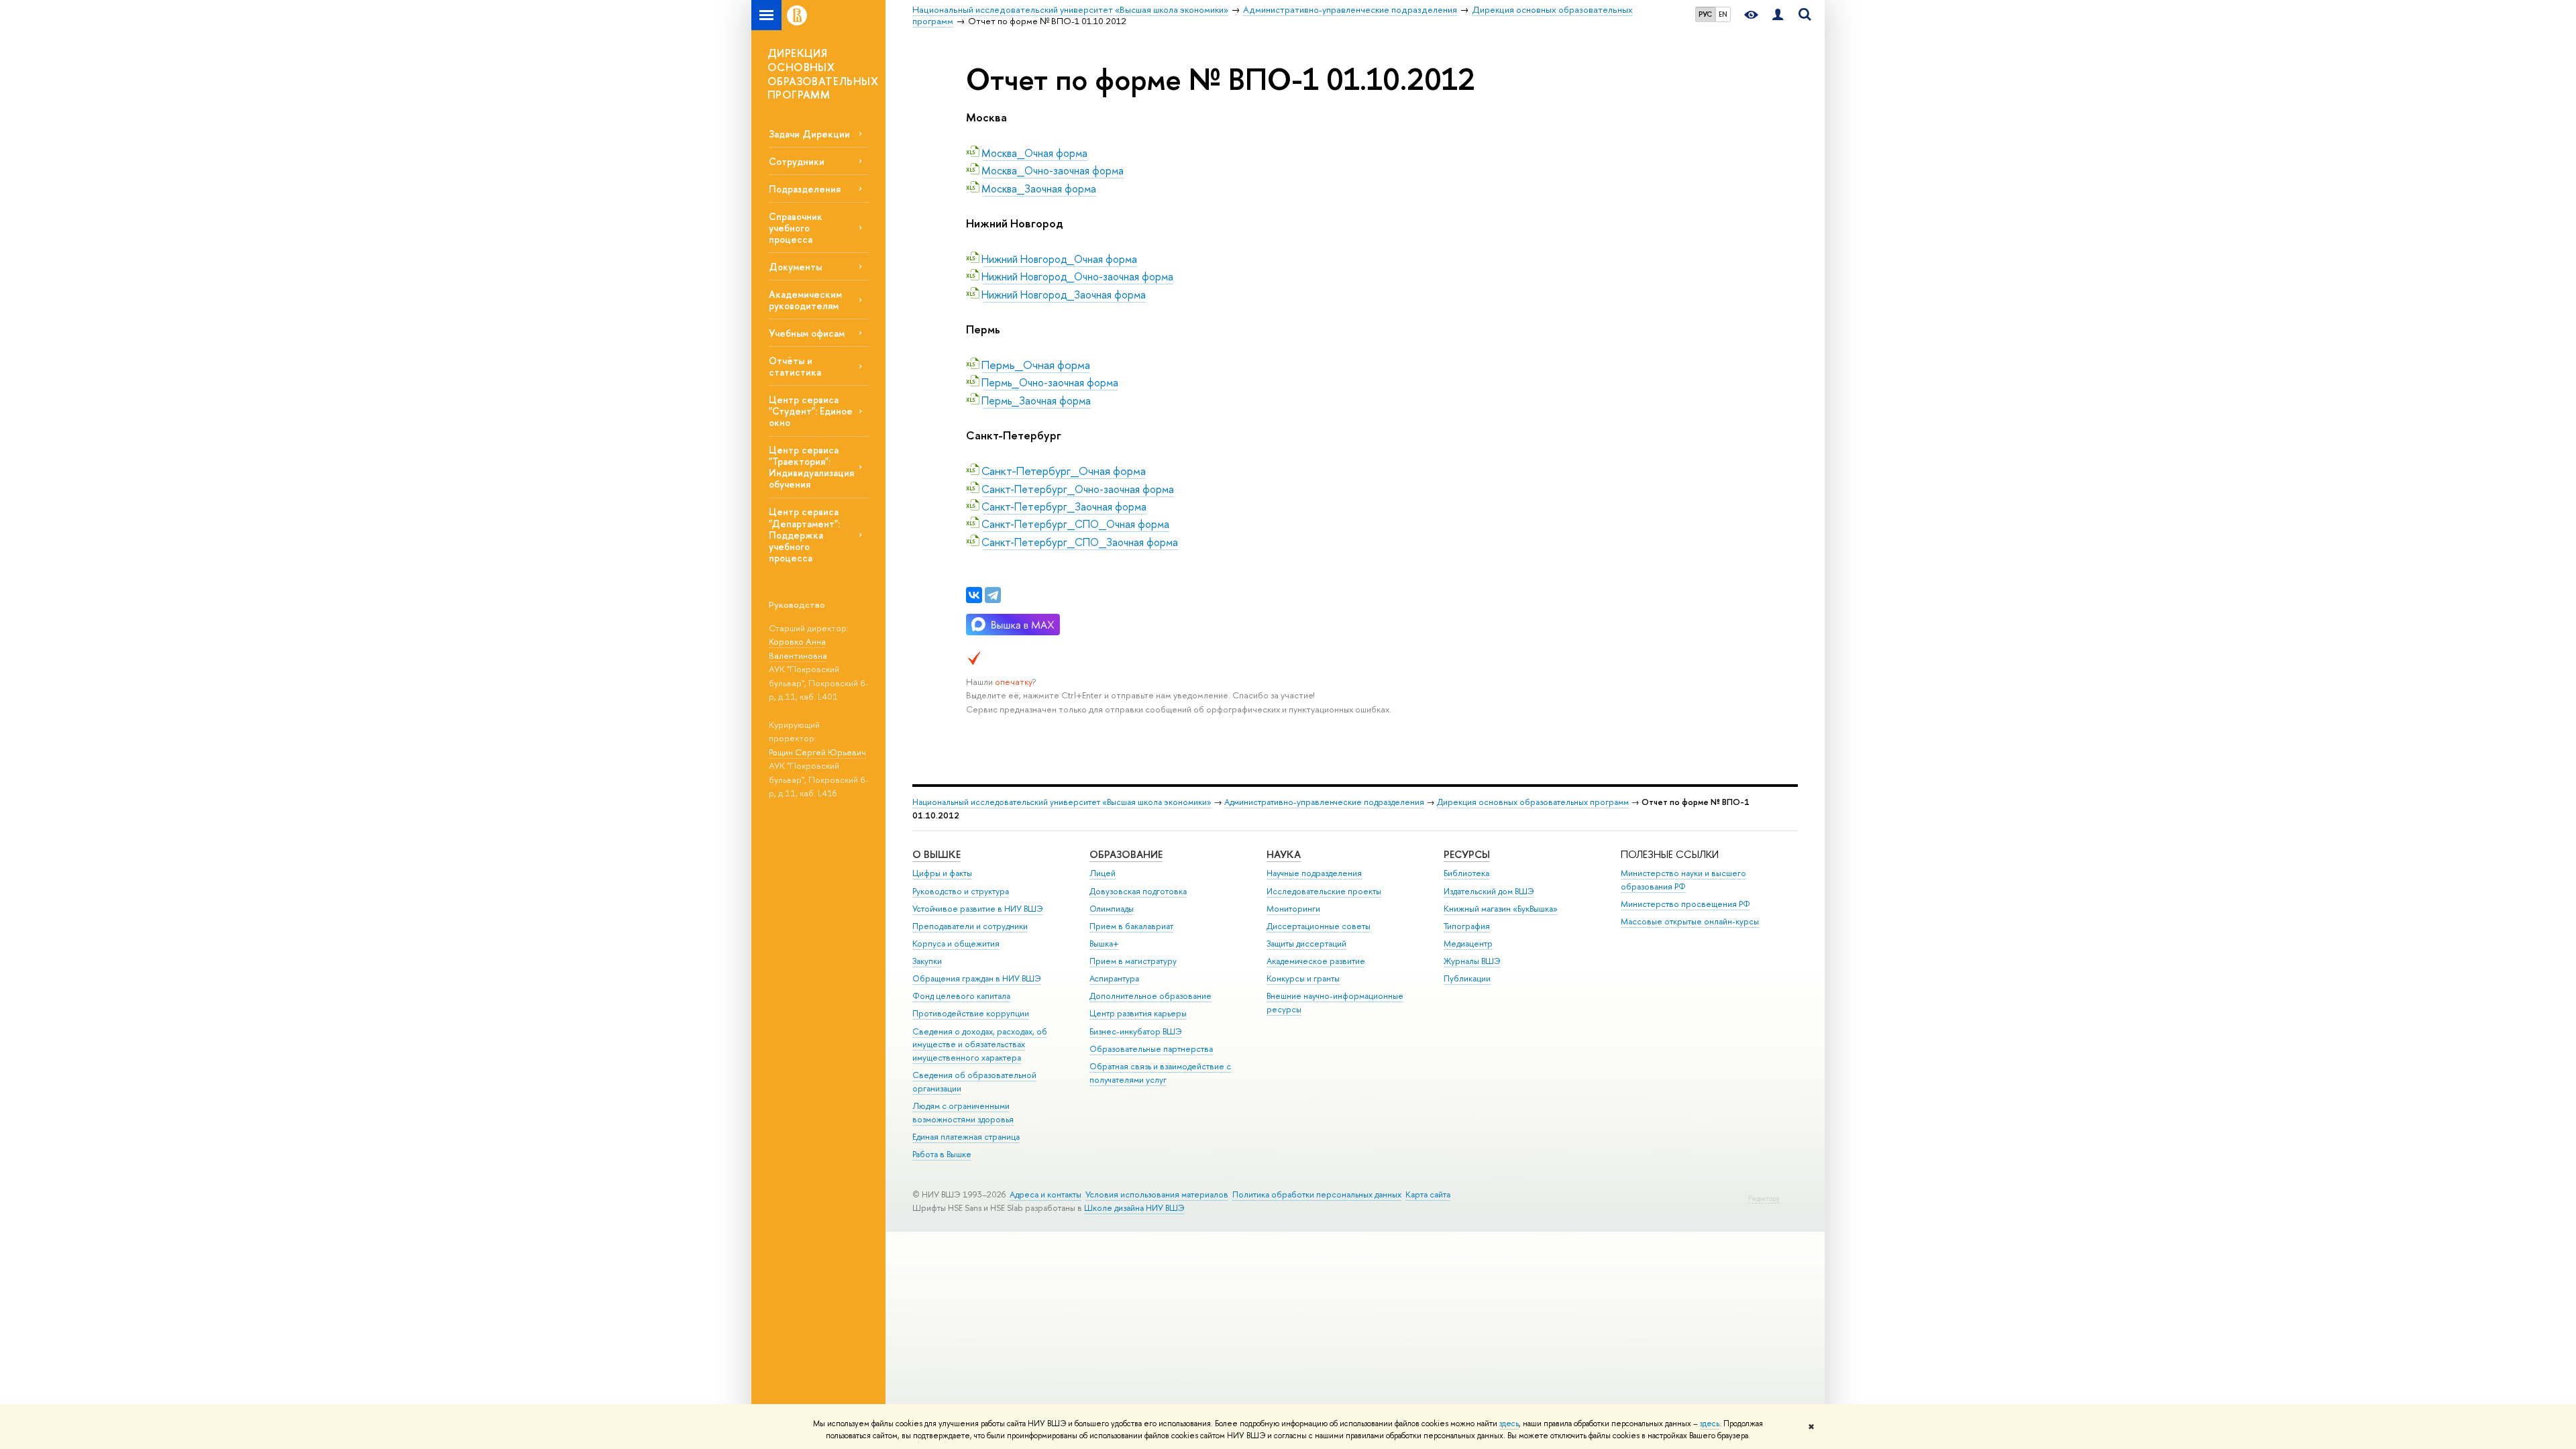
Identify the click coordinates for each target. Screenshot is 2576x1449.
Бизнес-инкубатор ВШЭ (1136, 1031)
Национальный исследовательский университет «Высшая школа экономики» (1062, 802)
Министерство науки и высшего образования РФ (1683, 880)
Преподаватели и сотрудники (970, 926)
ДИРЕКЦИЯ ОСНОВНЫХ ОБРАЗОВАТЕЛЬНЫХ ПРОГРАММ (823, 74)
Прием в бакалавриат (1131, 926)
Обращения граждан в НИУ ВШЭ (977, 978)
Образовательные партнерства (1151, 1049)
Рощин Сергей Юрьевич (817, 752)
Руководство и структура (961, 891)
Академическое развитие (1316, 961)
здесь (1509, 1424)
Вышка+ (1104, 944)
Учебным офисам (807, 333)
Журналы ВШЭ (1472, 961)
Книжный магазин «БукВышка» (1501, 909)
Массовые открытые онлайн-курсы (1690, 921)
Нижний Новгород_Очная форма (1060, 259)
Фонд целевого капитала (961, 996)
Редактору (1764, 1198)
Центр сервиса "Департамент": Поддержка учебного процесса (804, 535)
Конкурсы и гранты (1303, 978)
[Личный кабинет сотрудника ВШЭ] (1778, 15)
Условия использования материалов (1157, 1194)
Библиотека (1466, 873)
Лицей (1103, 873)
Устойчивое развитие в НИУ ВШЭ (978, 909)
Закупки (927, 961)
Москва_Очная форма (1035, 153)
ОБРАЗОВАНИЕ (1126, 854)
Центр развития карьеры (1138, 1013)
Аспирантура (1114, 978)
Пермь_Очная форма (1036, 365)
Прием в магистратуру (1133, 961)
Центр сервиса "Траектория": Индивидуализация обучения (811, 467)
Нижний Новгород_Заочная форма (1064, 294)
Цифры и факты (942, 873)
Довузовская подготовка (1138, 891)
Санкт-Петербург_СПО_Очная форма (1076, 524)
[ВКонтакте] (974, 595)
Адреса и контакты (1045, 1194)
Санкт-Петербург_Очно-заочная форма (1078, 489)
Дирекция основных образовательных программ (1533, 802)
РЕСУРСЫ (1467, 854)
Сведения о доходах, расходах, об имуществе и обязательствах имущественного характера (980, 1045)
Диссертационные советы (1319, 926)
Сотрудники (797, 161)
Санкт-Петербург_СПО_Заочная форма (1080, 542)
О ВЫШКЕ (936, 854)
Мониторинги (1293, 909)
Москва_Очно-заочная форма (1053, 170)
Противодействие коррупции (971, 1013)
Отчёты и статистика (795, 366)
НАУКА (1284, 854)
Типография (1467, 926)
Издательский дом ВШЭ (1489, 891)
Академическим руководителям (805, 300)
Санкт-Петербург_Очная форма (1064, 471)
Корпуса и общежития (956, 944)
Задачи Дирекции (809, 134)
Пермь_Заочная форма (1037, 400)
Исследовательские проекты (1324, 891)
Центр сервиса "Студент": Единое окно (811, 411)
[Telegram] (993, 595)
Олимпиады (1112, 909)
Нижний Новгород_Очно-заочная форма (1078, 276)
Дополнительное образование (1150, 996)
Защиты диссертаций (1306, 944)
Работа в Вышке (942, 1154)
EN (1723, 14)
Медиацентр (1468, 944)
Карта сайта (1428, 1194)
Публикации (1467, 978)
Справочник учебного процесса (796, 228)
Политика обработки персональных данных (1317, 1194)
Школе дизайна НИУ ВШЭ (1134, 1208)
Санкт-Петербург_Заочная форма (1065, 506)
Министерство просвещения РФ (1685, 904)
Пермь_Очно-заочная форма (1051, 382)
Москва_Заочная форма (1039, 189)
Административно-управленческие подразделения (1324, 802)
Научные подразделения (1314, 873)
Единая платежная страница (966, 1137)
